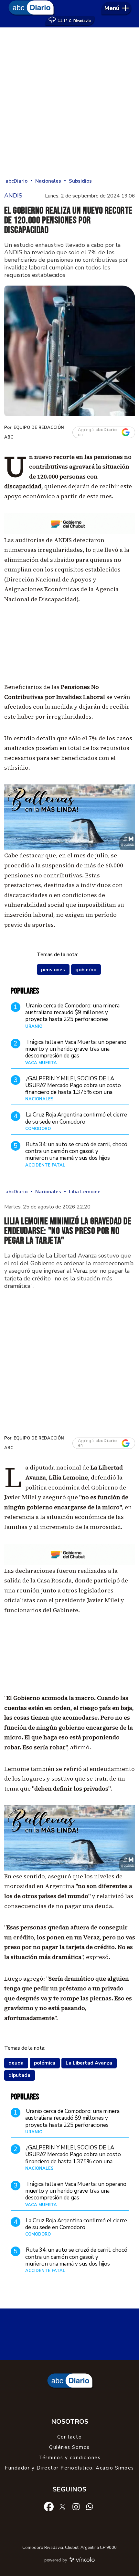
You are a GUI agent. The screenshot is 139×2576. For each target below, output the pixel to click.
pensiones (53, 970)
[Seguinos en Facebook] (49, 2506)
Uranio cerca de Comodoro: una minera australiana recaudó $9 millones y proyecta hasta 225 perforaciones (72, 1013)
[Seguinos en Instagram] (76, 2506)
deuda (16, 2063)
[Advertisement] (69, 103)
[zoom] (70, 351)
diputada (19, 2075)
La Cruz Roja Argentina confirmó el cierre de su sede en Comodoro (76, 1118)
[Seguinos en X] (62, 2506)
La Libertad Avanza (89, 2063)
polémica (45, 2063)
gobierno (86, 970)
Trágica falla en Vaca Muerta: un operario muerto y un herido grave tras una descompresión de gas (76, 1049)
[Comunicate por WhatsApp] (90, 2506)
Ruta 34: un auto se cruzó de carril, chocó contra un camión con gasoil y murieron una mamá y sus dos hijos (76, 1151)
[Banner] (70, 533)
